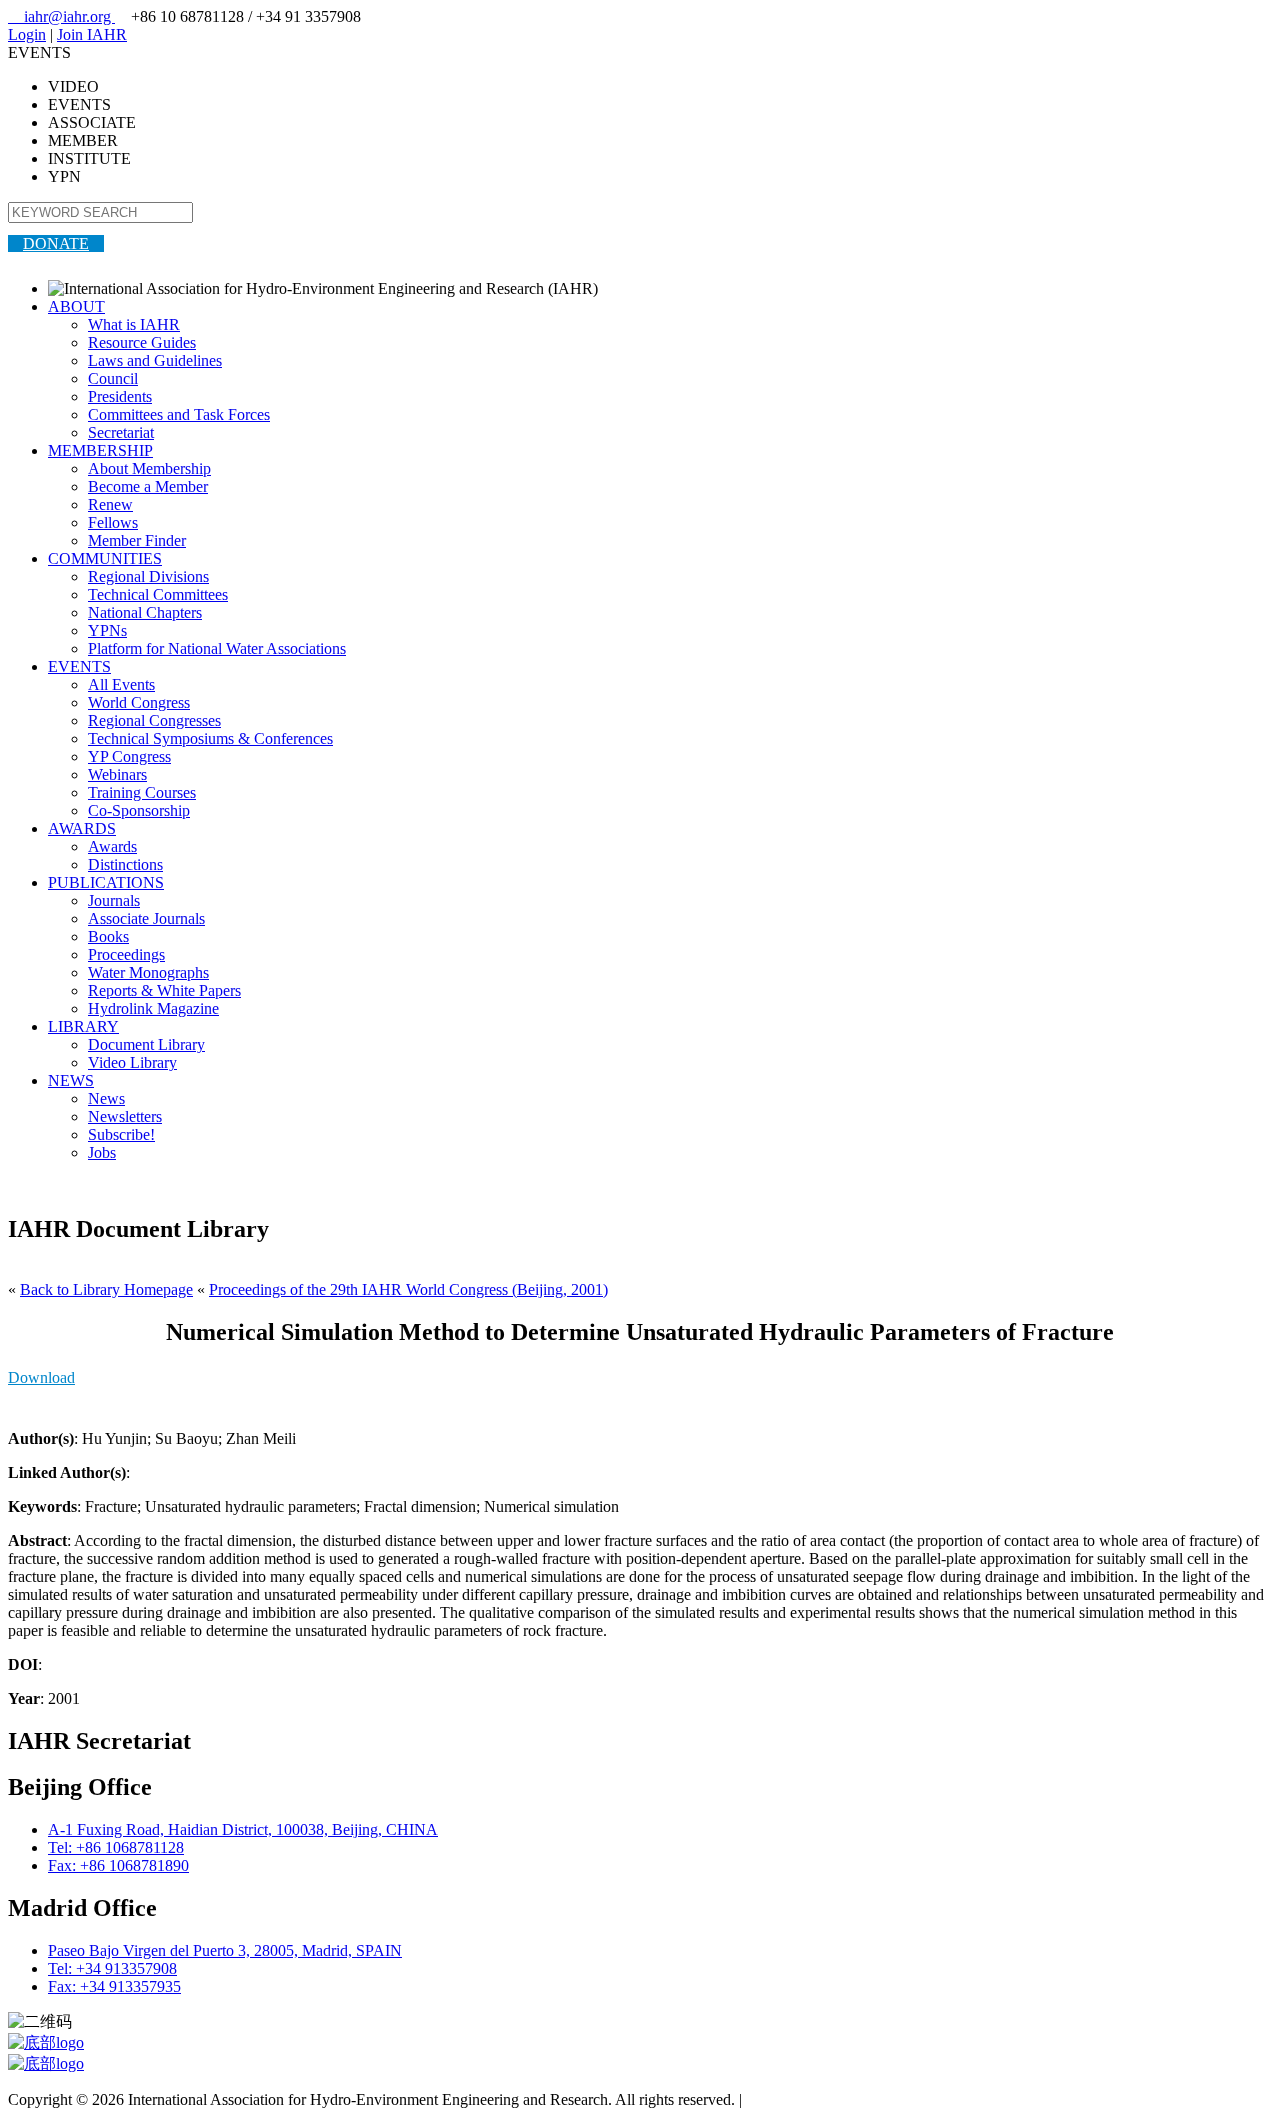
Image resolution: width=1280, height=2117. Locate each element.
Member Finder (137, 540)
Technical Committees (158, 594)
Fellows (113, 522)
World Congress (139, 702)
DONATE (56, 243)
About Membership (149, 468)
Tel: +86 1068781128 (116, 1847)
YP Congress (129, 756)
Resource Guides (142, 342)
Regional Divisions (148, 576)
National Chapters (145, 612)
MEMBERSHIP (100, 450)
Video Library (132, 1062)
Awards (112, 846)
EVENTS (79, 666)
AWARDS (82, 828)
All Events (121, 684)
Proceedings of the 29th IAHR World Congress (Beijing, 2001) (408, 1289)
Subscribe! (121, 1134)
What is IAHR (134, 324)
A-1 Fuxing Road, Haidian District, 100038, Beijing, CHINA (243, 1829)
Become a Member (148, 486)
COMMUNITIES (105, 558)
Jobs (102, 1152)
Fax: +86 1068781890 (118, 1865)
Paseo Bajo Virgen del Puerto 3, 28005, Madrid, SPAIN (225, 1950)
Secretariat (121, 432)
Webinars (117, 774)
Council (113, 378)
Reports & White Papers (164, 990)
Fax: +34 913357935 (114, 1986)
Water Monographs (148, 972)
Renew (110, 504)
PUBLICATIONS (106, 882)
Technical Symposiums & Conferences (210, 738)
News (106, 1098)
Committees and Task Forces (179, 414)
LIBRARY (83, 1026)
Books (108, 936)
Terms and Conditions (815, 2099)
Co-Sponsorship (139, 810)
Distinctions (125, 864)
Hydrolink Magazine (153, 1008)
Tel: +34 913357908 (112, 1968)
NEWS (71, 1080)
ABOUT (76, 306)
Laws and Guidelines (155, 360)
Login (27, 34)
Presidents (120, 396)
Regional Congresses (154, 720)
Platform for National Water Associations (217, 648)
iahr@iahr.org (61, 16)
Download (41, 1377)
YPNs (107, 630)
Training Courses (142, 792)
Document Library (146, 1044)
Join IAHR (92, 34)
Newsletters (125, 1116)
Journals (114, 900)
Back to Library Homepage (106, 1289)
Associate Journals (146, 918)
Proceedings (126, 954)
